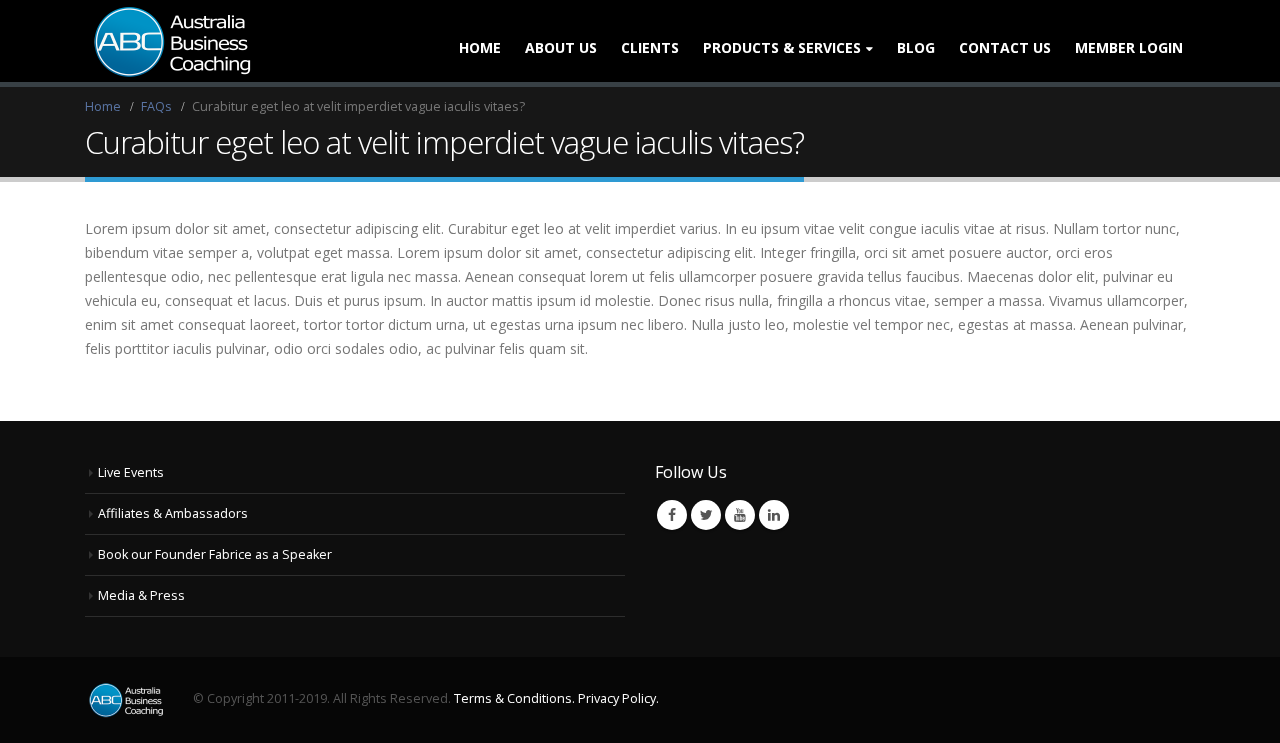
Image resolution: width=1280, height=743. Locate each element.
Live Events (131, 472)
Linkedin (774, 515)
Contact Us (1005, 47)
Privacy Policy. (618, 698)
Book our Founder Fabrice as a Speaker (215, 554)
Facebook (672, 515)
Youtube (740, 515)
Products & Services (782, 47)
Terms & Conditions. (514, 698)
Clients (650, 47)
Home (480, 47)
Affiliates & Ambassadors (173, 513)
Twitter (706, 515)
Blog (916, 47)
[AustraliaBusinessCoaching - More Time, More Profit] (170, 41)
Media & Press (141, 595)
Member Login (1129, 47)
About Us (561, 47)
